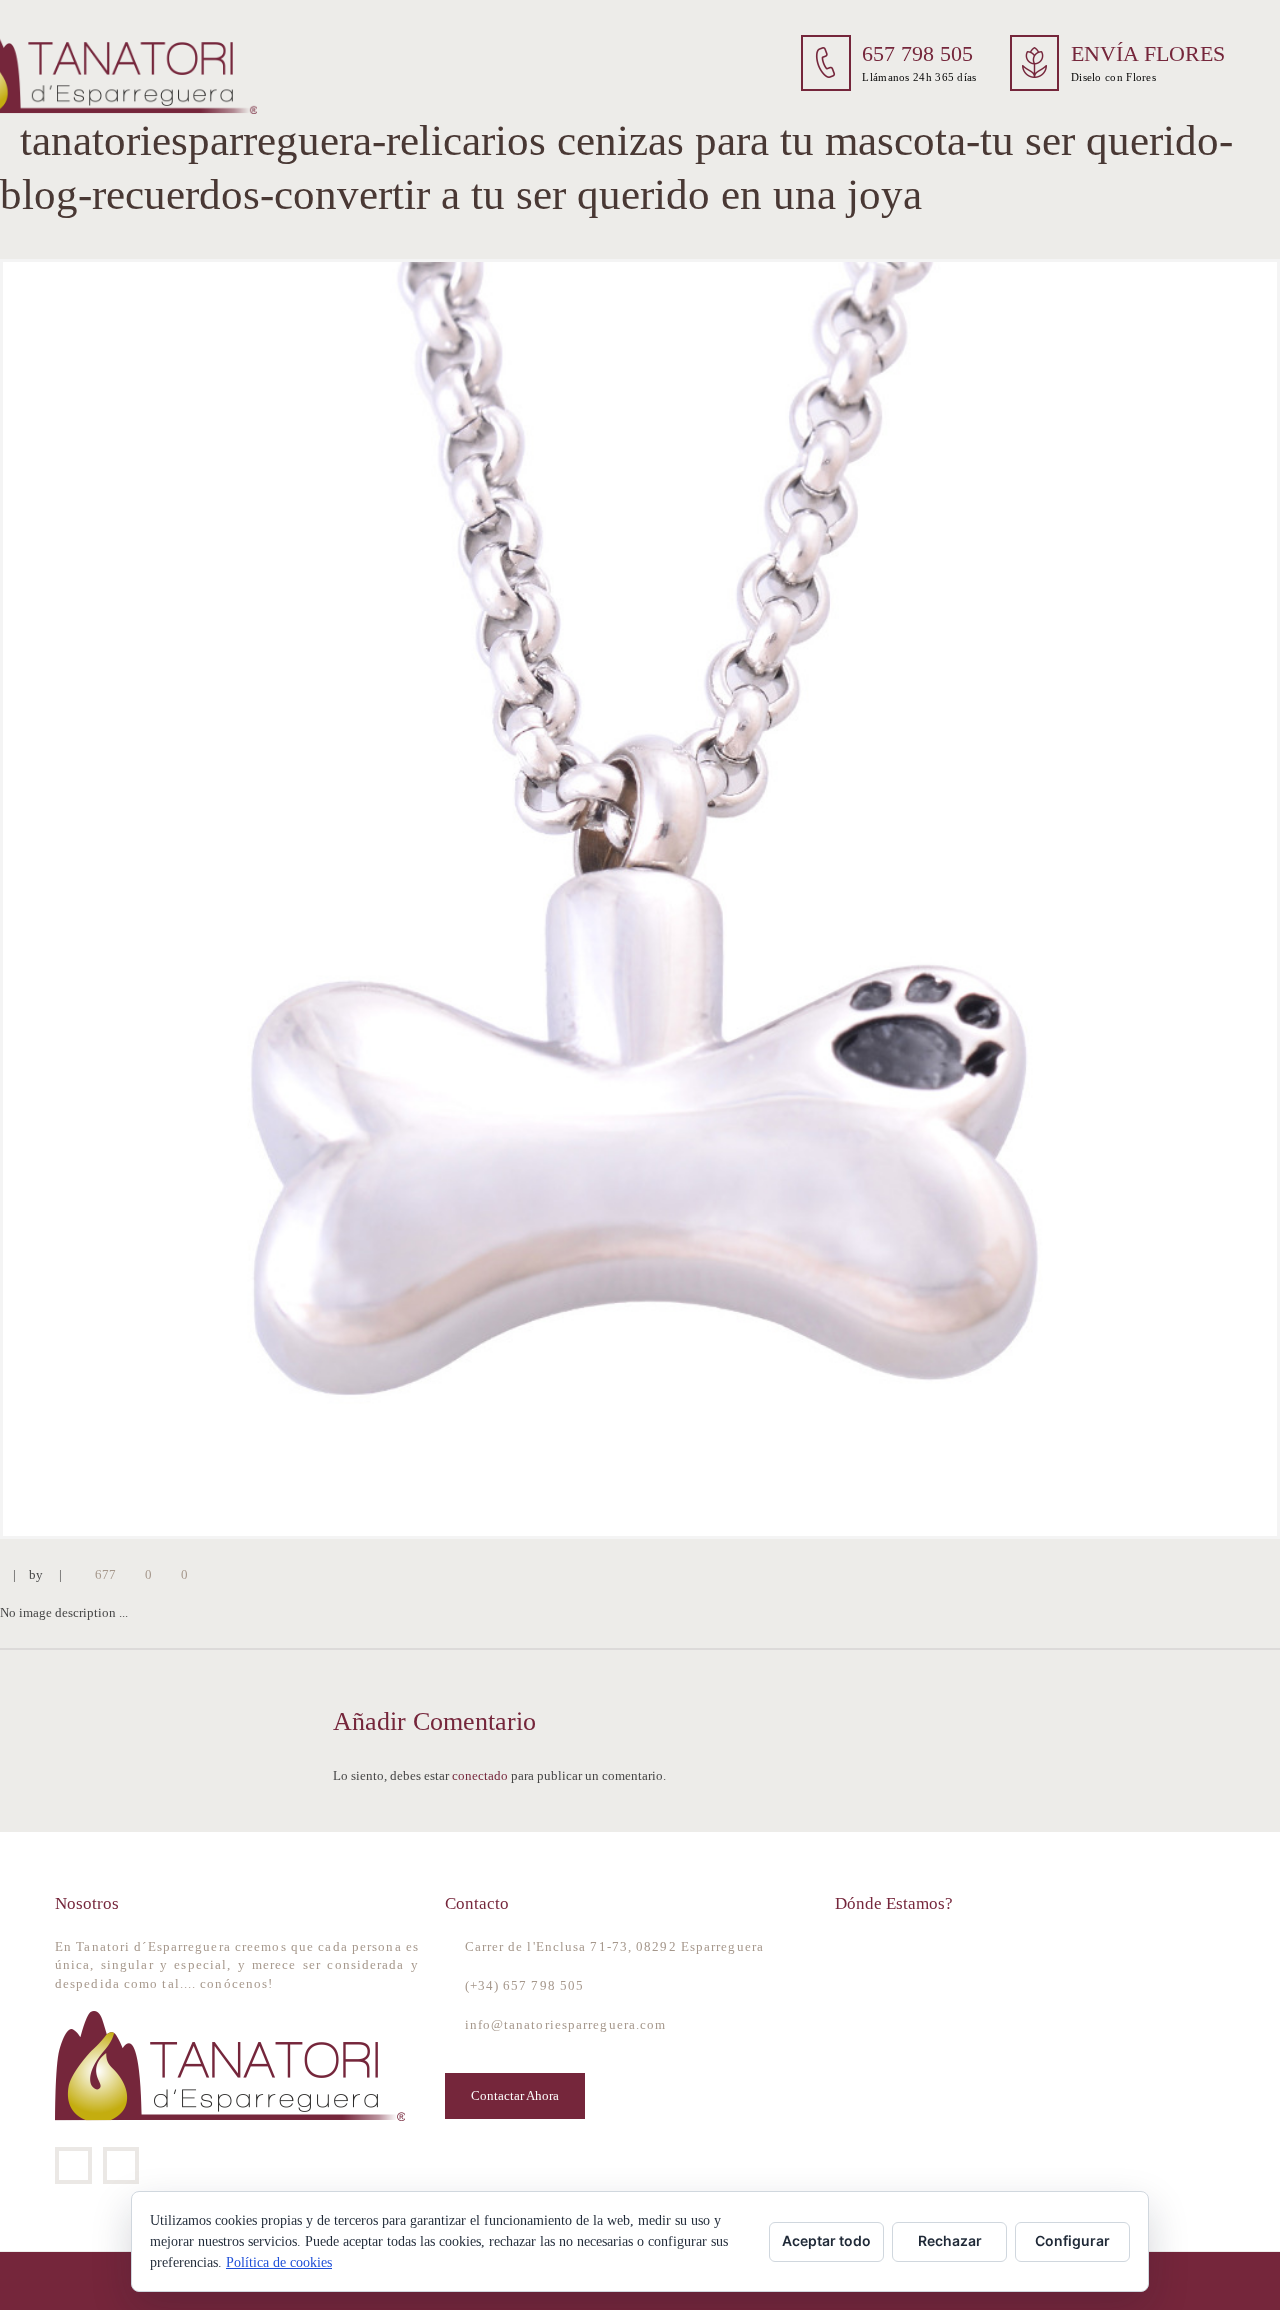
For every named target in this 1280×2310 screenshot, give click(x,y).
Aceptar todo (826, 2240)
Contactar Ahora (515, 2095)
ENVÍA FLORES (1148, 54)
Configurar (1072, 2240)
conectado (480, 1775)
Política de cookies (279, 2262)
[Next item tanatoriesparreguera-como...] (960, 899)
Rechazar (950, 2240)
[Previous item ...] (320, 899)
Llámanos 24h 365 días (919, 77)
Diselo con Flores (1113, 77)
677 (105, 1574)
